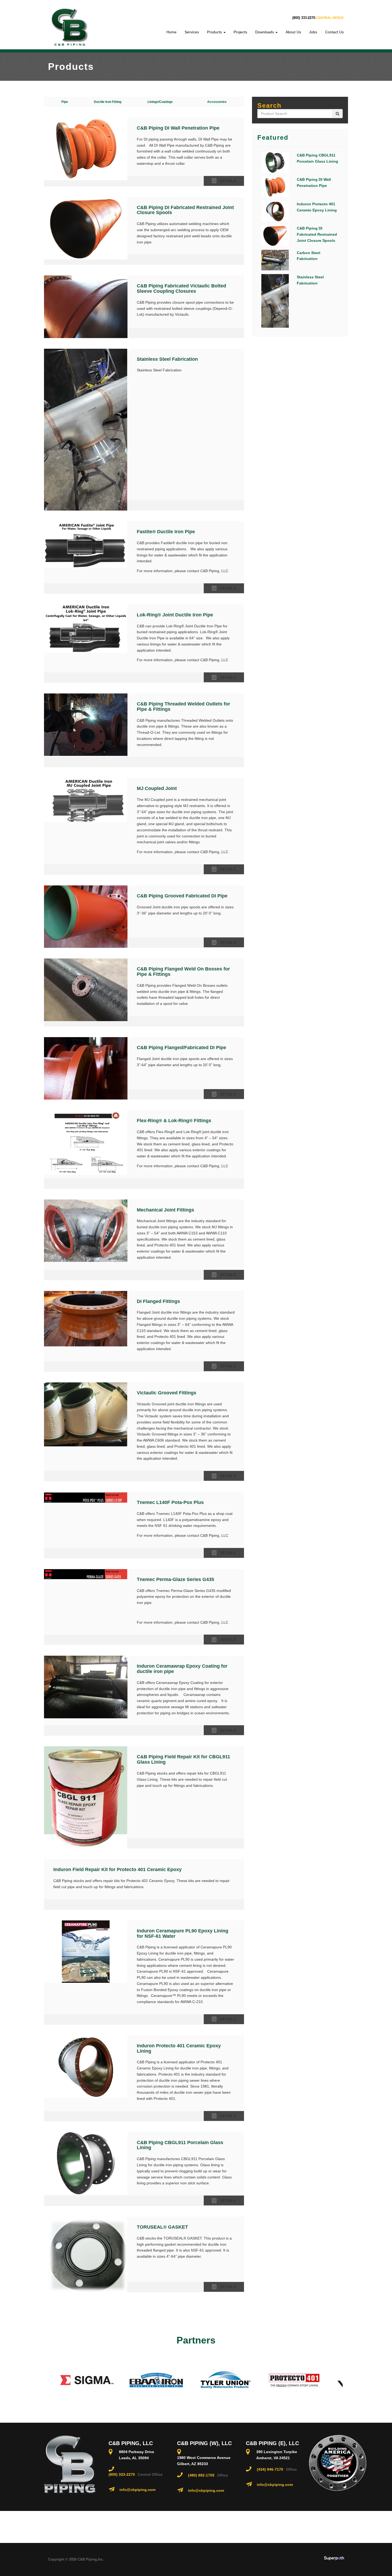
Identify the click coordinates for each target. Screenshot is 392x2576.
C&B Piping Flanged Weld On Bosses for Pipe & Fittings (183, 972)
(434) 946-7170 (270, 2469)
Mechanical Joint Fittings (165, 1210)
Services (192, 32)
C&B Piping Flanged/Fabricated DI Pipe (181, 1048)
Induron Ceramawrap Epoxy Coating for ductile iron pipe (182, 1669)
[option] (62, 2380)
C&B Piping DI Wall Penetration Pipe (178, 128)
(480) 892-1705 (201, 2475)
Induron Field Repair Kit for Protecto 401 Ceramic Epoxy (117, 1869)
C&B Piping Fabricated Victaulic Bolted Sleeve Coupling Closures (181, 288)
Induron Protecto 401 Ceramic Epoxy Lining (179, 2048)
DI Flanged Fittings (158, 1301)
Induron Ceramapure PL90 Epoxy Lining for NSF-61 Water (183, 1933)
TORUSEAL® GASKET (162, 2227)
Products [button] (215, 32)
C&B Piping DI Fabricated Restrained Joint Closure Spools (185, 210)
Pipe (65, 102)
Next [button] (347, 2380)
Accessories (217, 102)
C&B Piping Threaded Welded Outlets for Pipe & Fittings (183, 707)
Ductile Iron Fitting (108, 102)
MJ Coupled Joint (157, 788)
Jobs (313, 32)
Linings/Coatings (160, 102)
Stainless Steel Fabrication (167, 359)
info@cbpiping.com (137, 2490)
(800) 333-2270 (304, 18)
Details (228, 181)
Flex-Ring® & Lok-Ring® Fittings (174, 1121)
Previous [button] (45, 2380)
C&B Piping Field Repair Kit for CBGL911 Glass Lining (183, 1759)
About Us (293, 32)
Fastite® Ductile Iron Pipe (166, 532)
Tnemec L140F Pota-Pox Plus (170, 1502)
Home (171, 32)
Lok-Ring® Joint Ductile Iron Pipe (175, 615)
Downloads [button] (265, 32)
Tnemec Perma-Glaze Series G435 (175, 1579)
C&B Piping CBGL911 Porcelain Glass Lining (180, 2145)
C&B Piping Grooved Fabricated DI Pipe (182, 896)
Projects (240, 32)
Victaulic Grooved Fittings (167, 1393)
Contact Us (334, 32)
